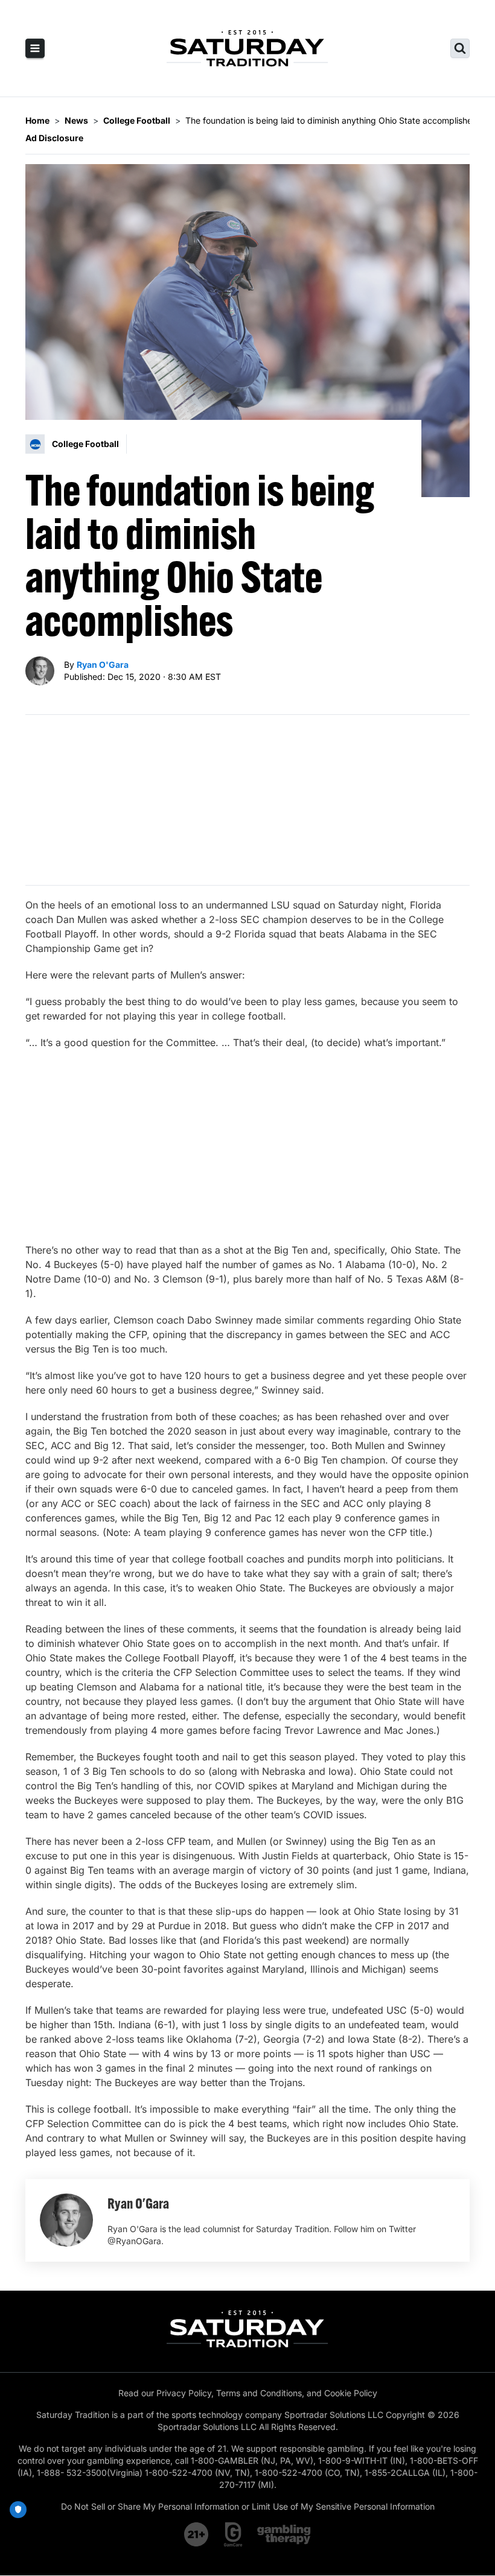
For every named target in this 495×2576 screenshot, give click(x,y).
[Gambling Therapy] (284, 2534)
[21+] (197, 2534)
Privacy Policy (184, 2393)
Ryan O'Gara (103, 665)
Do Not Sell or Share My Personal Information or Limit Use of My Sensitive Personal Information (248, 2506)
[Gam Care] (233, 2534)
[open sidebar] (35, 48)
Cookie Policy (351, 2393)
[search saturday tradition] (460, 48)
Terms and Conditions (259, 2393)
